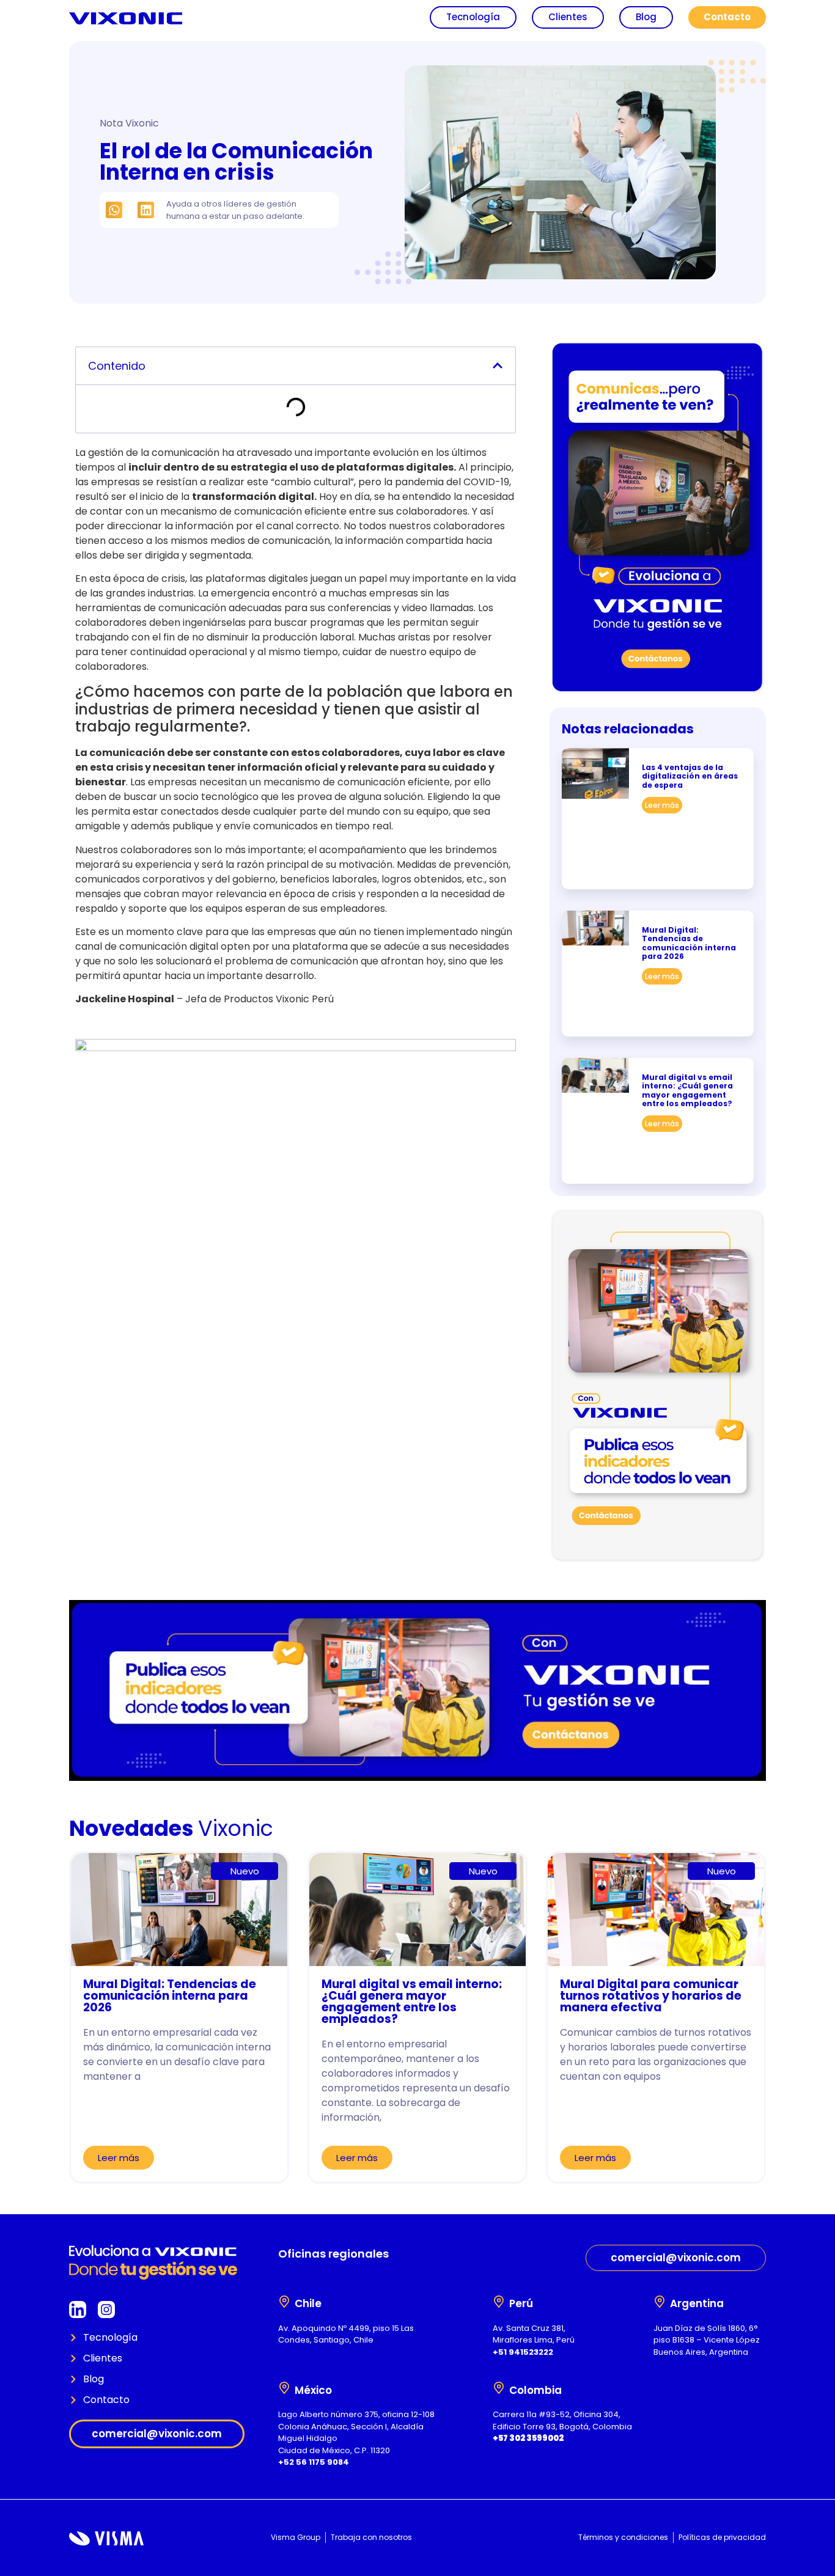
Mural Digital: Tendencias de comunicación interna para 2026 (689, 943)
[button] (114, 210)
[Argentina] (660, 2302)
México (313, 2390)
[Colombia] (499, 2388)
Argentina (697, 2303)
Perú (521, 2303)
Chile (308, 2303)
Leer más (662, 805)
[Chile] (284, 2302)
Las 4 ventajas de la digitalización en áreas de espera (690, 776)
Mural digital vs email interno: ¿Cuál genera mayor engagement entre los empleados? (687, 1090)
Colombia (535, 2390)
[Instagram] (106, 2310)
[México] (284, 2388)
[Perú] (499, 2302)
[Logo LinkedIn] (78, 2310)
